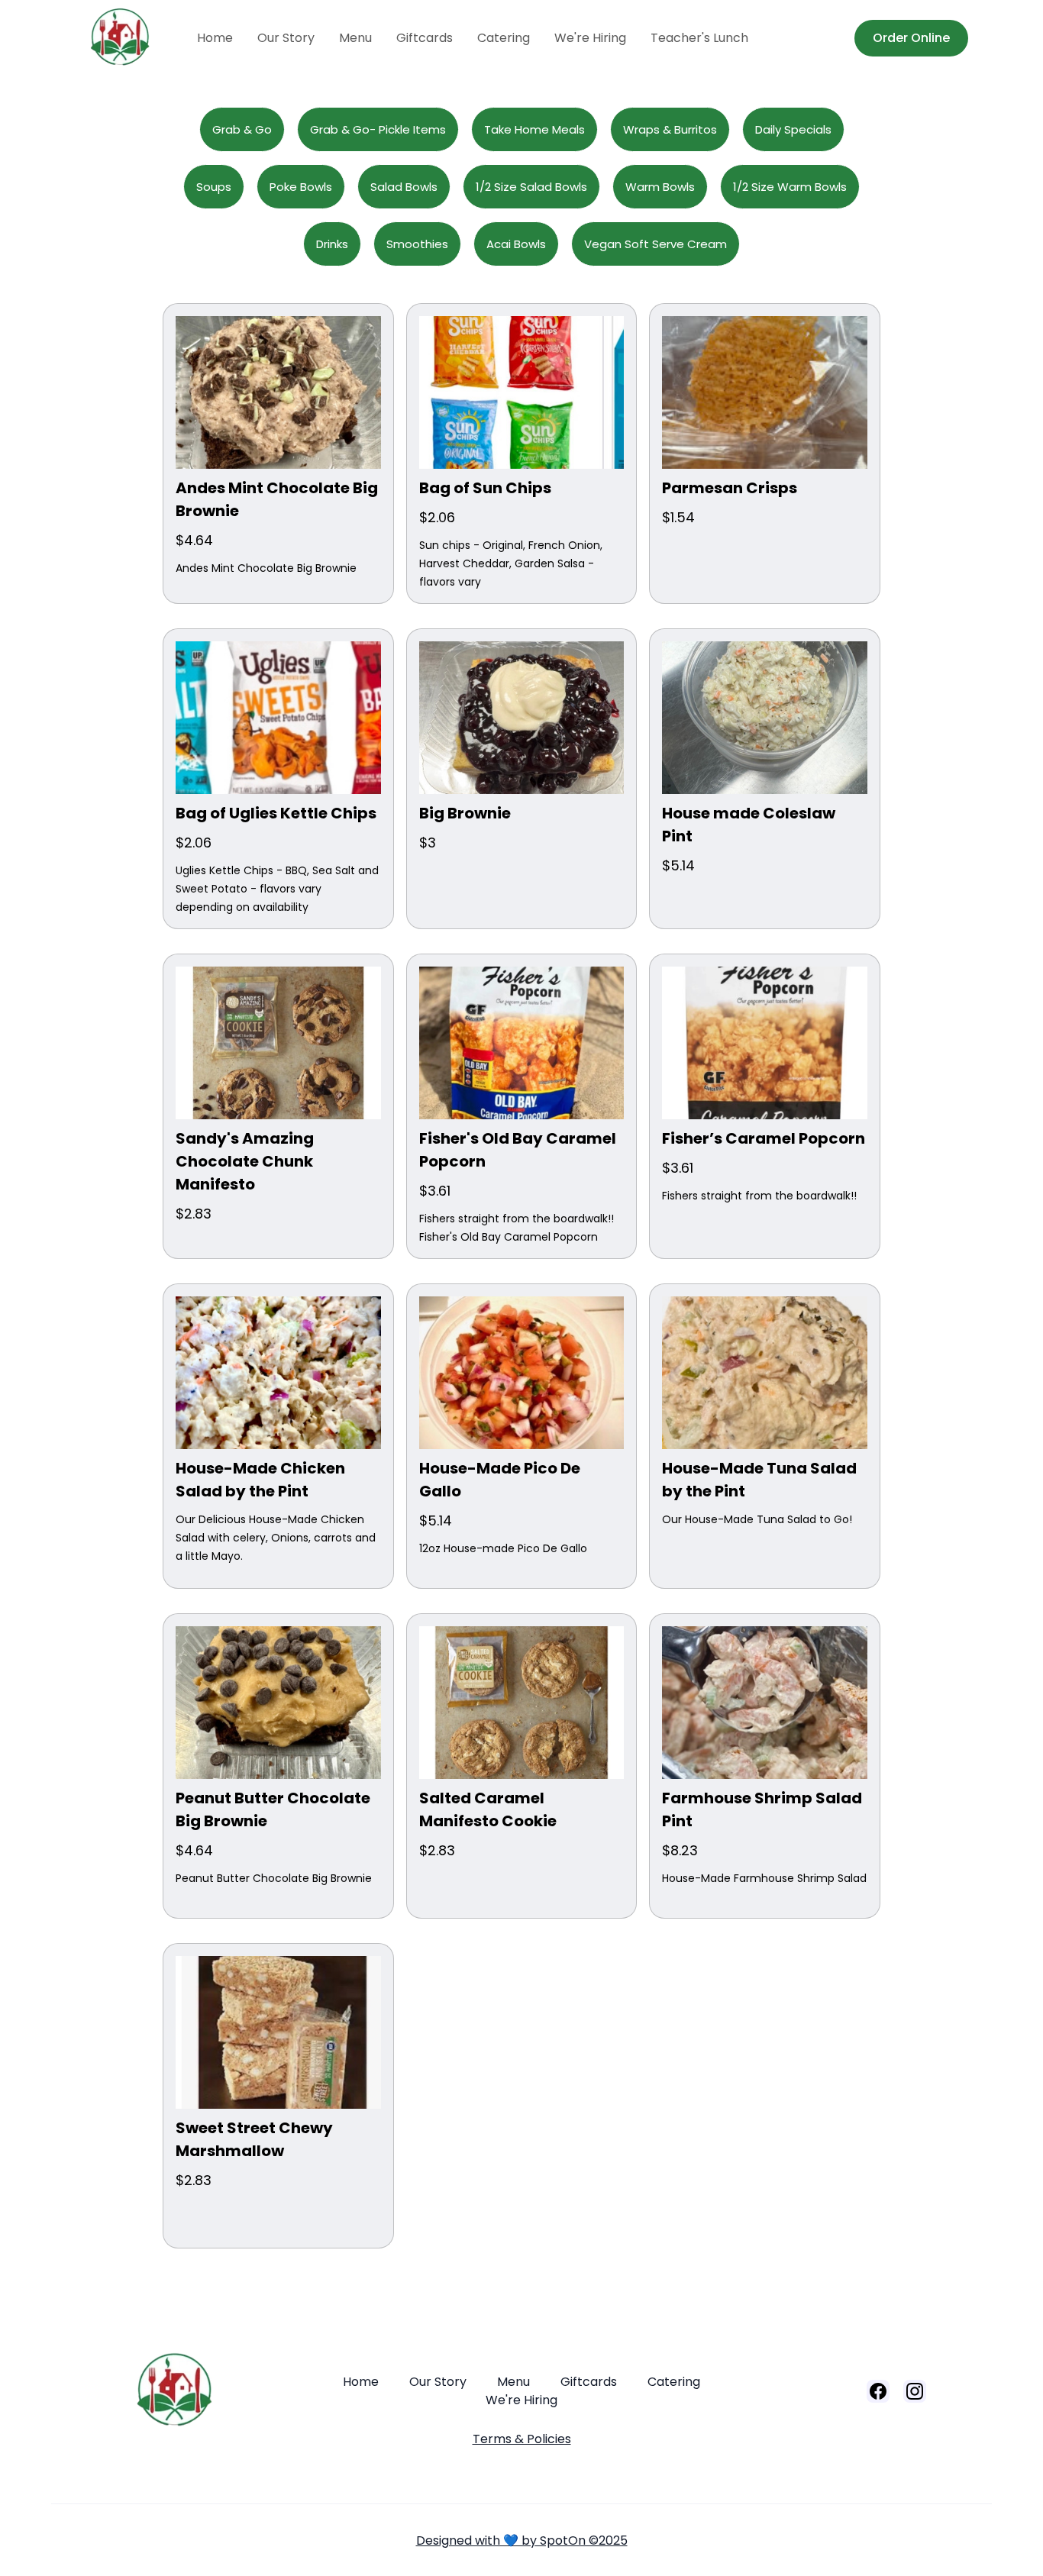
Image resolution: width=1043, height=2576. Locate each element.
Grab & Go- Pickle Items (378, 129)
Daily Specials (793, 129)
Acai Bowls (516, 244)
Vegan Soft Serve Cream (656, 244)
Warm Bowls (660, 187)
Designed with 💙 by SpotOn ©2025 (522, 2540)
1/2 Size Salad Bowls (531, 187)
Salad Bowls (404, 187)
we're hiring (590, 38)
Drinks (332, 244)
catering (504, 38)
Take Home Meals (534, 129)
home (215, 38)
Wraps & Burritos (670, 129)
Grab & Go (242, 129)
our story (286, 38)
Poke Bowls (301, 187)
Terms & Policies (522, 2439)
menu (355, 38)
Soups (214, 187)
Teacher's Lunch (699, 38)
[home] (136, 38)
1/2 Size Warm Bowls (790, 187)
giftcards (425, 38)
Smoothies (417, 244)
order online (911, 38)
